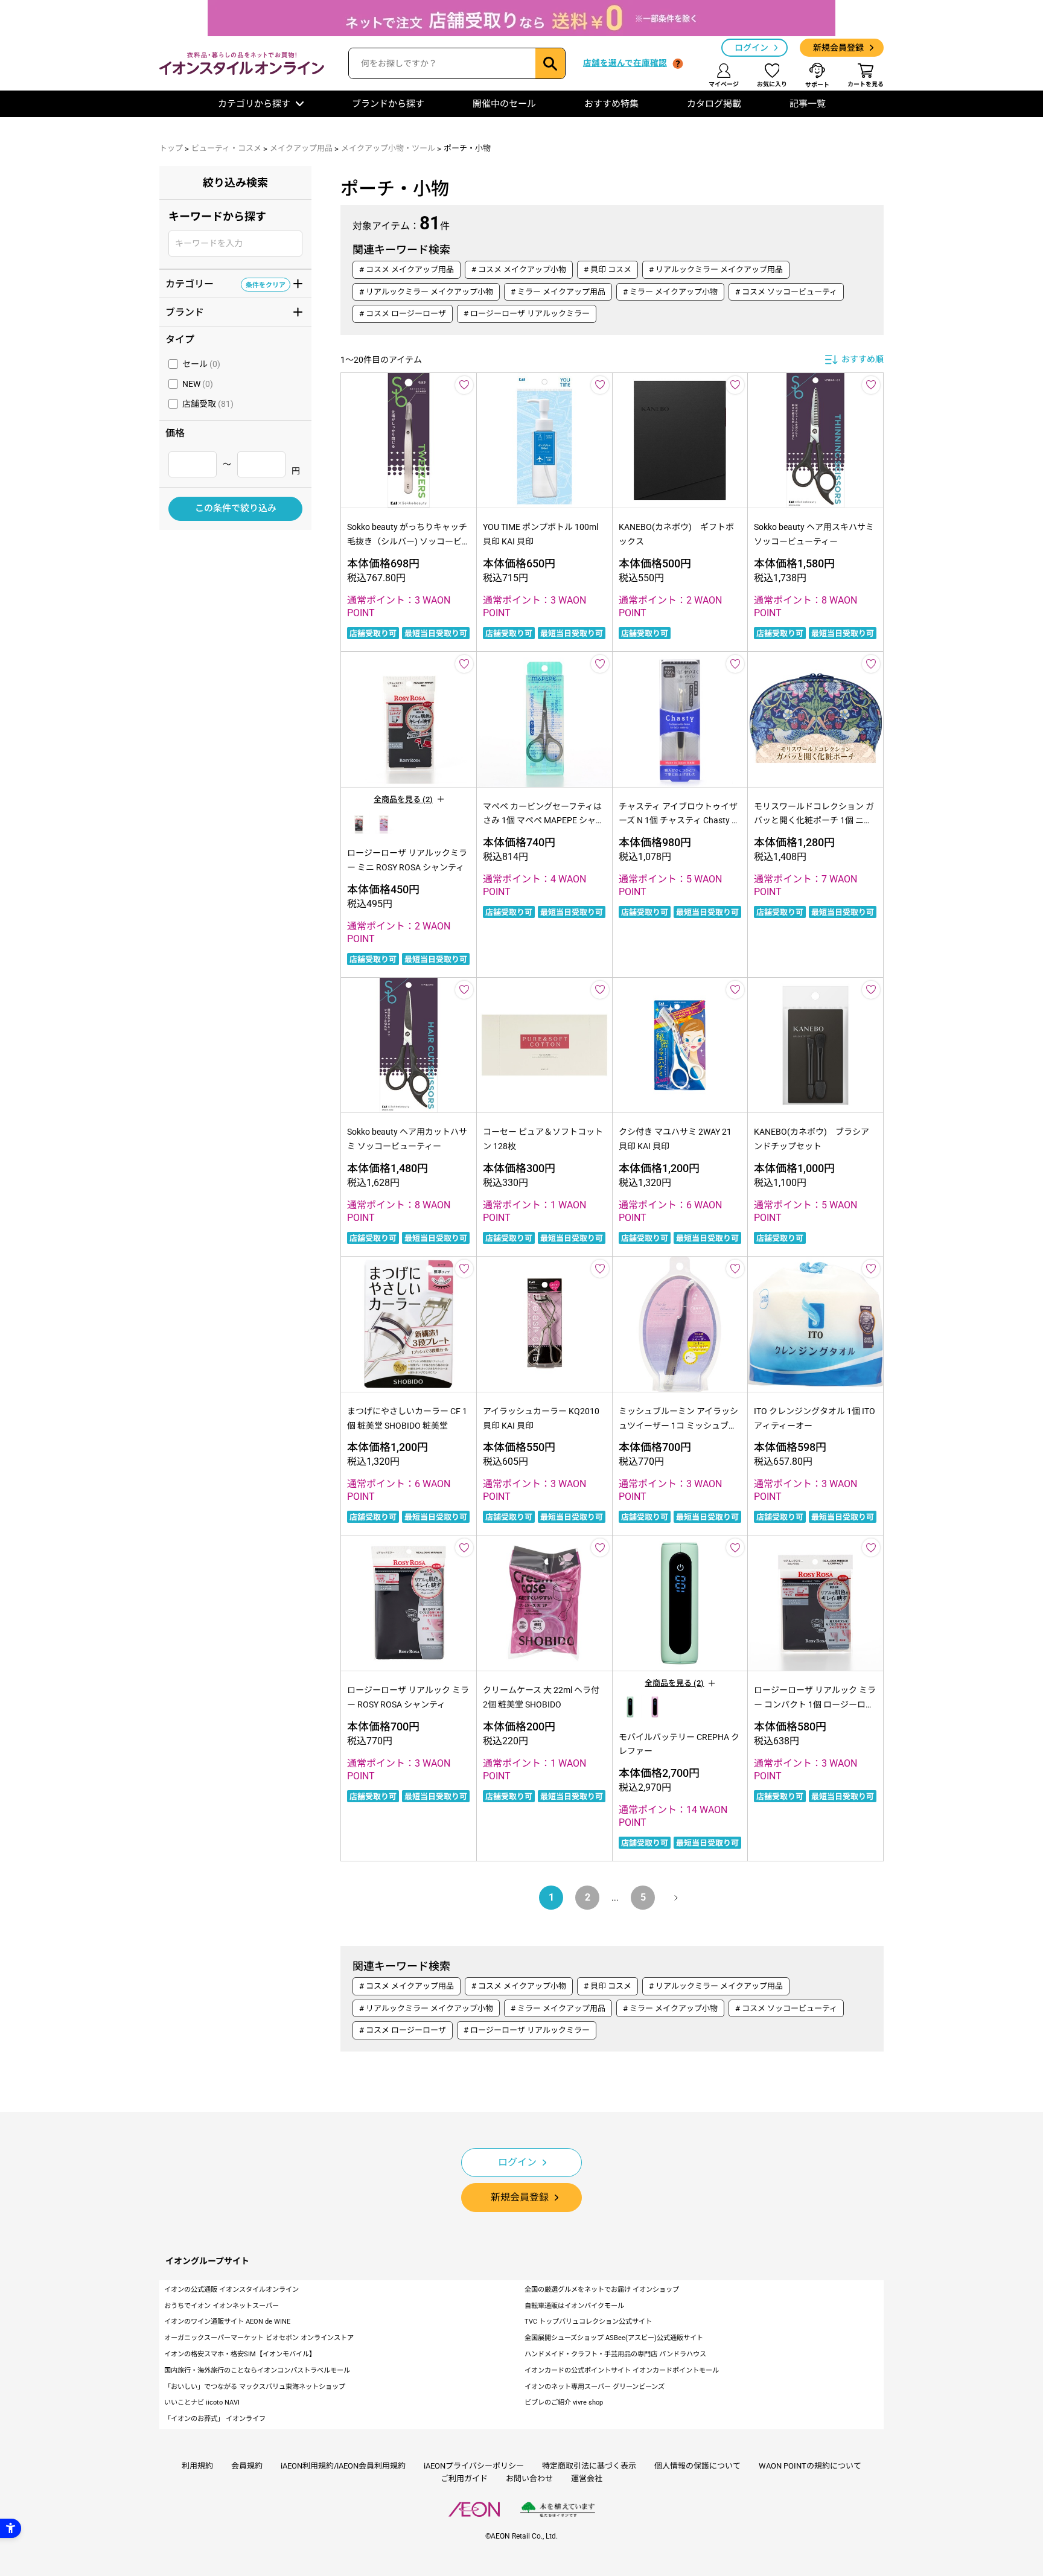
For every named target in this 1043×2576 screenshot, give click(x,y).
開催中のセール (504, 104)
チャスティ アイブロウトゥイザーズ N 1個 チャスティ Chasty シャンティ (679, 821)
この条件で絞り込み (236, 509)
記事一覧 (808, 104)
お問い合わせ (529, 2479)
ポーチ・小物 (467, 148)
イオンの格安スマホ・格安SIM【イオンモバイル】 (240, 2354)
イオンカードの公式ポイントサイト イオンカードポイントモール (622, 2370)
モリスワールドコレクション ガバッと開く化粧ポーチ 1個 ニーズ (814, 821)
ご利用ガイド (464, 2479)
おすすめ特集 (611, 104)
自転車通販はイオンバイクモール (574, 2306)
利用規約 (197, 2466)
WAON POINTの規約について (810, 2466)
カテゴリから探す (254, 104)
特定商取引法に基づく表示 (589, 2466)
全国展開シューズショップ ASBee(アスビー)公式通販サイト (614, 2338)
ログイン (751, 48)
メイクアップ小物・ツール (388, 148)
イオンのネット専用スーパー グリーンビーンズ (595, 2387)
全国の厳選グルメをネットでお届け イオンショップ (602, 2290)
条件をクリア (266, 284)
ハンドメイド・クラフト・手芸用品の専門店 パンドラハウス (615, 2354)
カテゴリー (225, 283)
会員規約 (247, 2466)
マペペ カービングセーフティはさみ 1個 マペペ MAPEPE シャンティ (544, 821)
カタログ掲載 (714, 104)
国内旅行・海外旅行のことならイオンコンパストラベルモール (257, 2370)
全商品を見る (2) (403, 799)
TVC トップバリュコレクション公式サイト (588, 2322)
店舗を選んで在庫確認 (625, 63)
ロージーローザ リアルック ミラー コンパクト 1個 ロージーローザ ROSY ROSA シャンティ (815, 1704)
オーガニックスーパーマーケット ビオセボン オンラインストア (259, 2338)
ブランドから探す (388, 104)
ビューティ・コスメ (226, 148)
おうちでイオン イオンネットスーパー (222, 2306)
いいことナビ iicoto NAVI (202, 2402)
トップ (171, 148)
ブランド (225, 311)
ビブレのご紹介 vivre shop (564, 2402)
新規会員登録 (838, 48)
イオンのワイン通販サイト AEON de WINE (227, 2322)
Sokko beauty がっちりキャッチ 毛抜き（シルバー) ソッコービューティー (407, 541)
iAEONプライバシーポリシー (474, 2466)
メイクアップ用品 (301, 148)
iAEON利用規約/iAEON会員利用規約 (343, 2466)
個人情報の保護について (697, 2466)
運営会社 (587, 2479)
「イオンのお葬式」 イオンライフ (215, 2419)
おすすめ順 (863, 359)
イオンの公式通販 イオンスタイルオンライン (231, 2290)
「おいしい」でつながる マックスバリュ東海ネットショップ (255, 2387)
